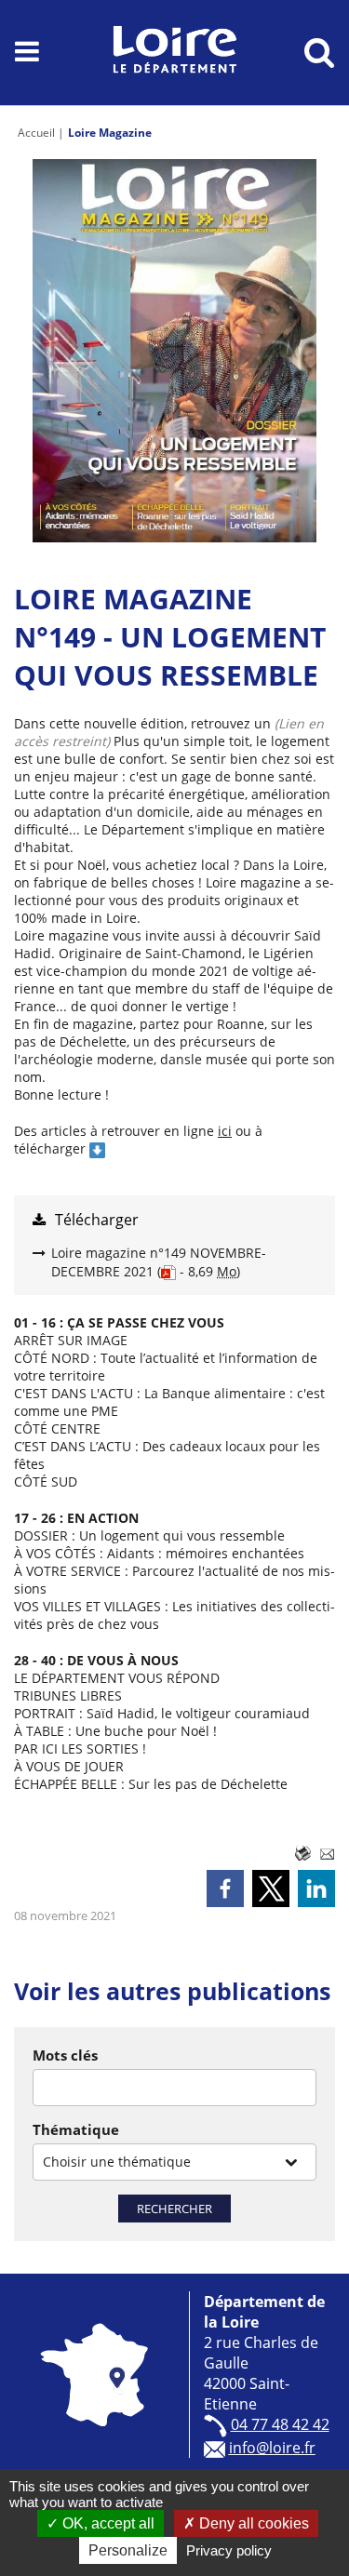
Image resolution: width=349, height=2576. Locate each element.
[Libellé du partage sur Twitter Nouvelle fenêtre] (271, 1889)
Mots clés (65, 2055)
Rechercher (174, 2209)
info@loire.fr (272, 2448)
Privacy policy (229, 2550)
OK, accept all (107, 2523)
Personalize (128, 2550)
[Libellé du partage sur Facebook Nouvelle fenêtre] (225, 1889)
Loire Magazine (110, 133)
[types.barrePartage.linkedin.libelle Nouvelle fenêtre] (316, 1889)
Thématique (76, 2129)
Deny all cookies (252, 2523)
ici (225, 1131)
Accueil (36, 133)
